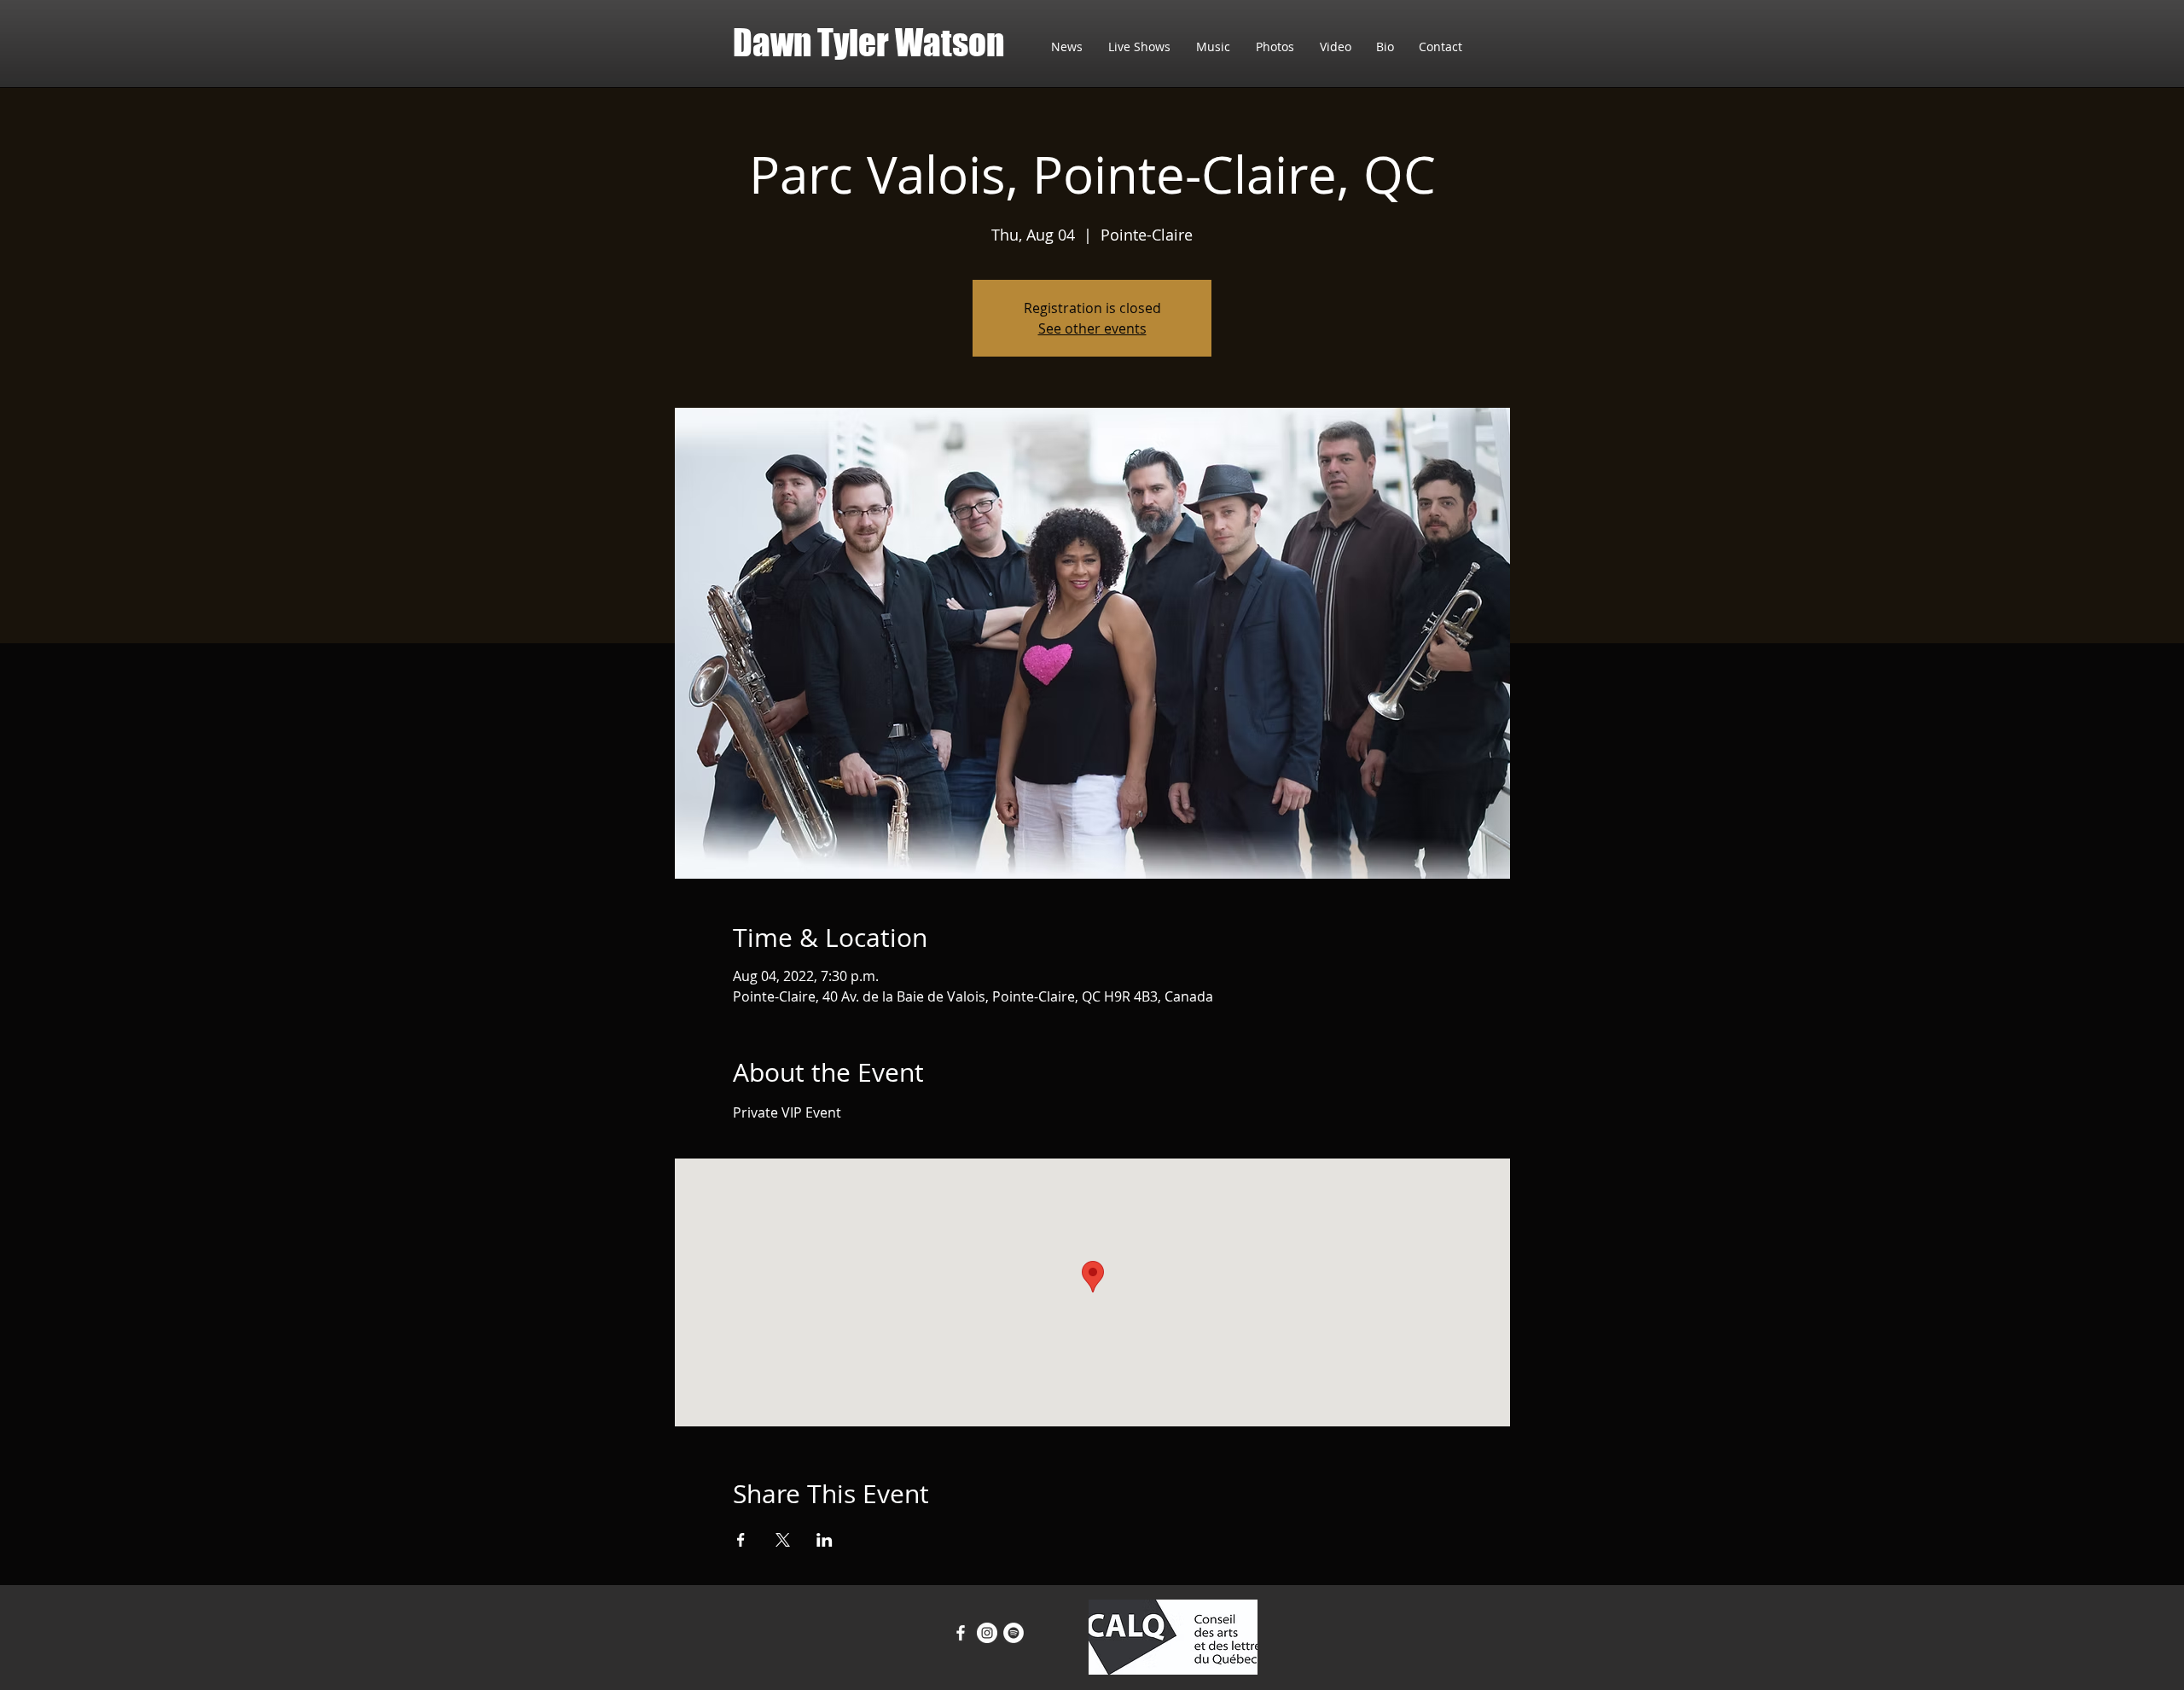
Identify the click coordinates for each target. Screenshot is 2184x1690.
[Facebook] (961, 1633)
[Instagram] (987, 1633)
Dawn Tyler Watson (868, 43)
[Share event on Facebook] (741, 1540)
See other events (1092, 328)
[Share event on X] (783, 1540)
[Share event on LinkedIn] (825, 1540)
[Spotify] (1014, 1633)
